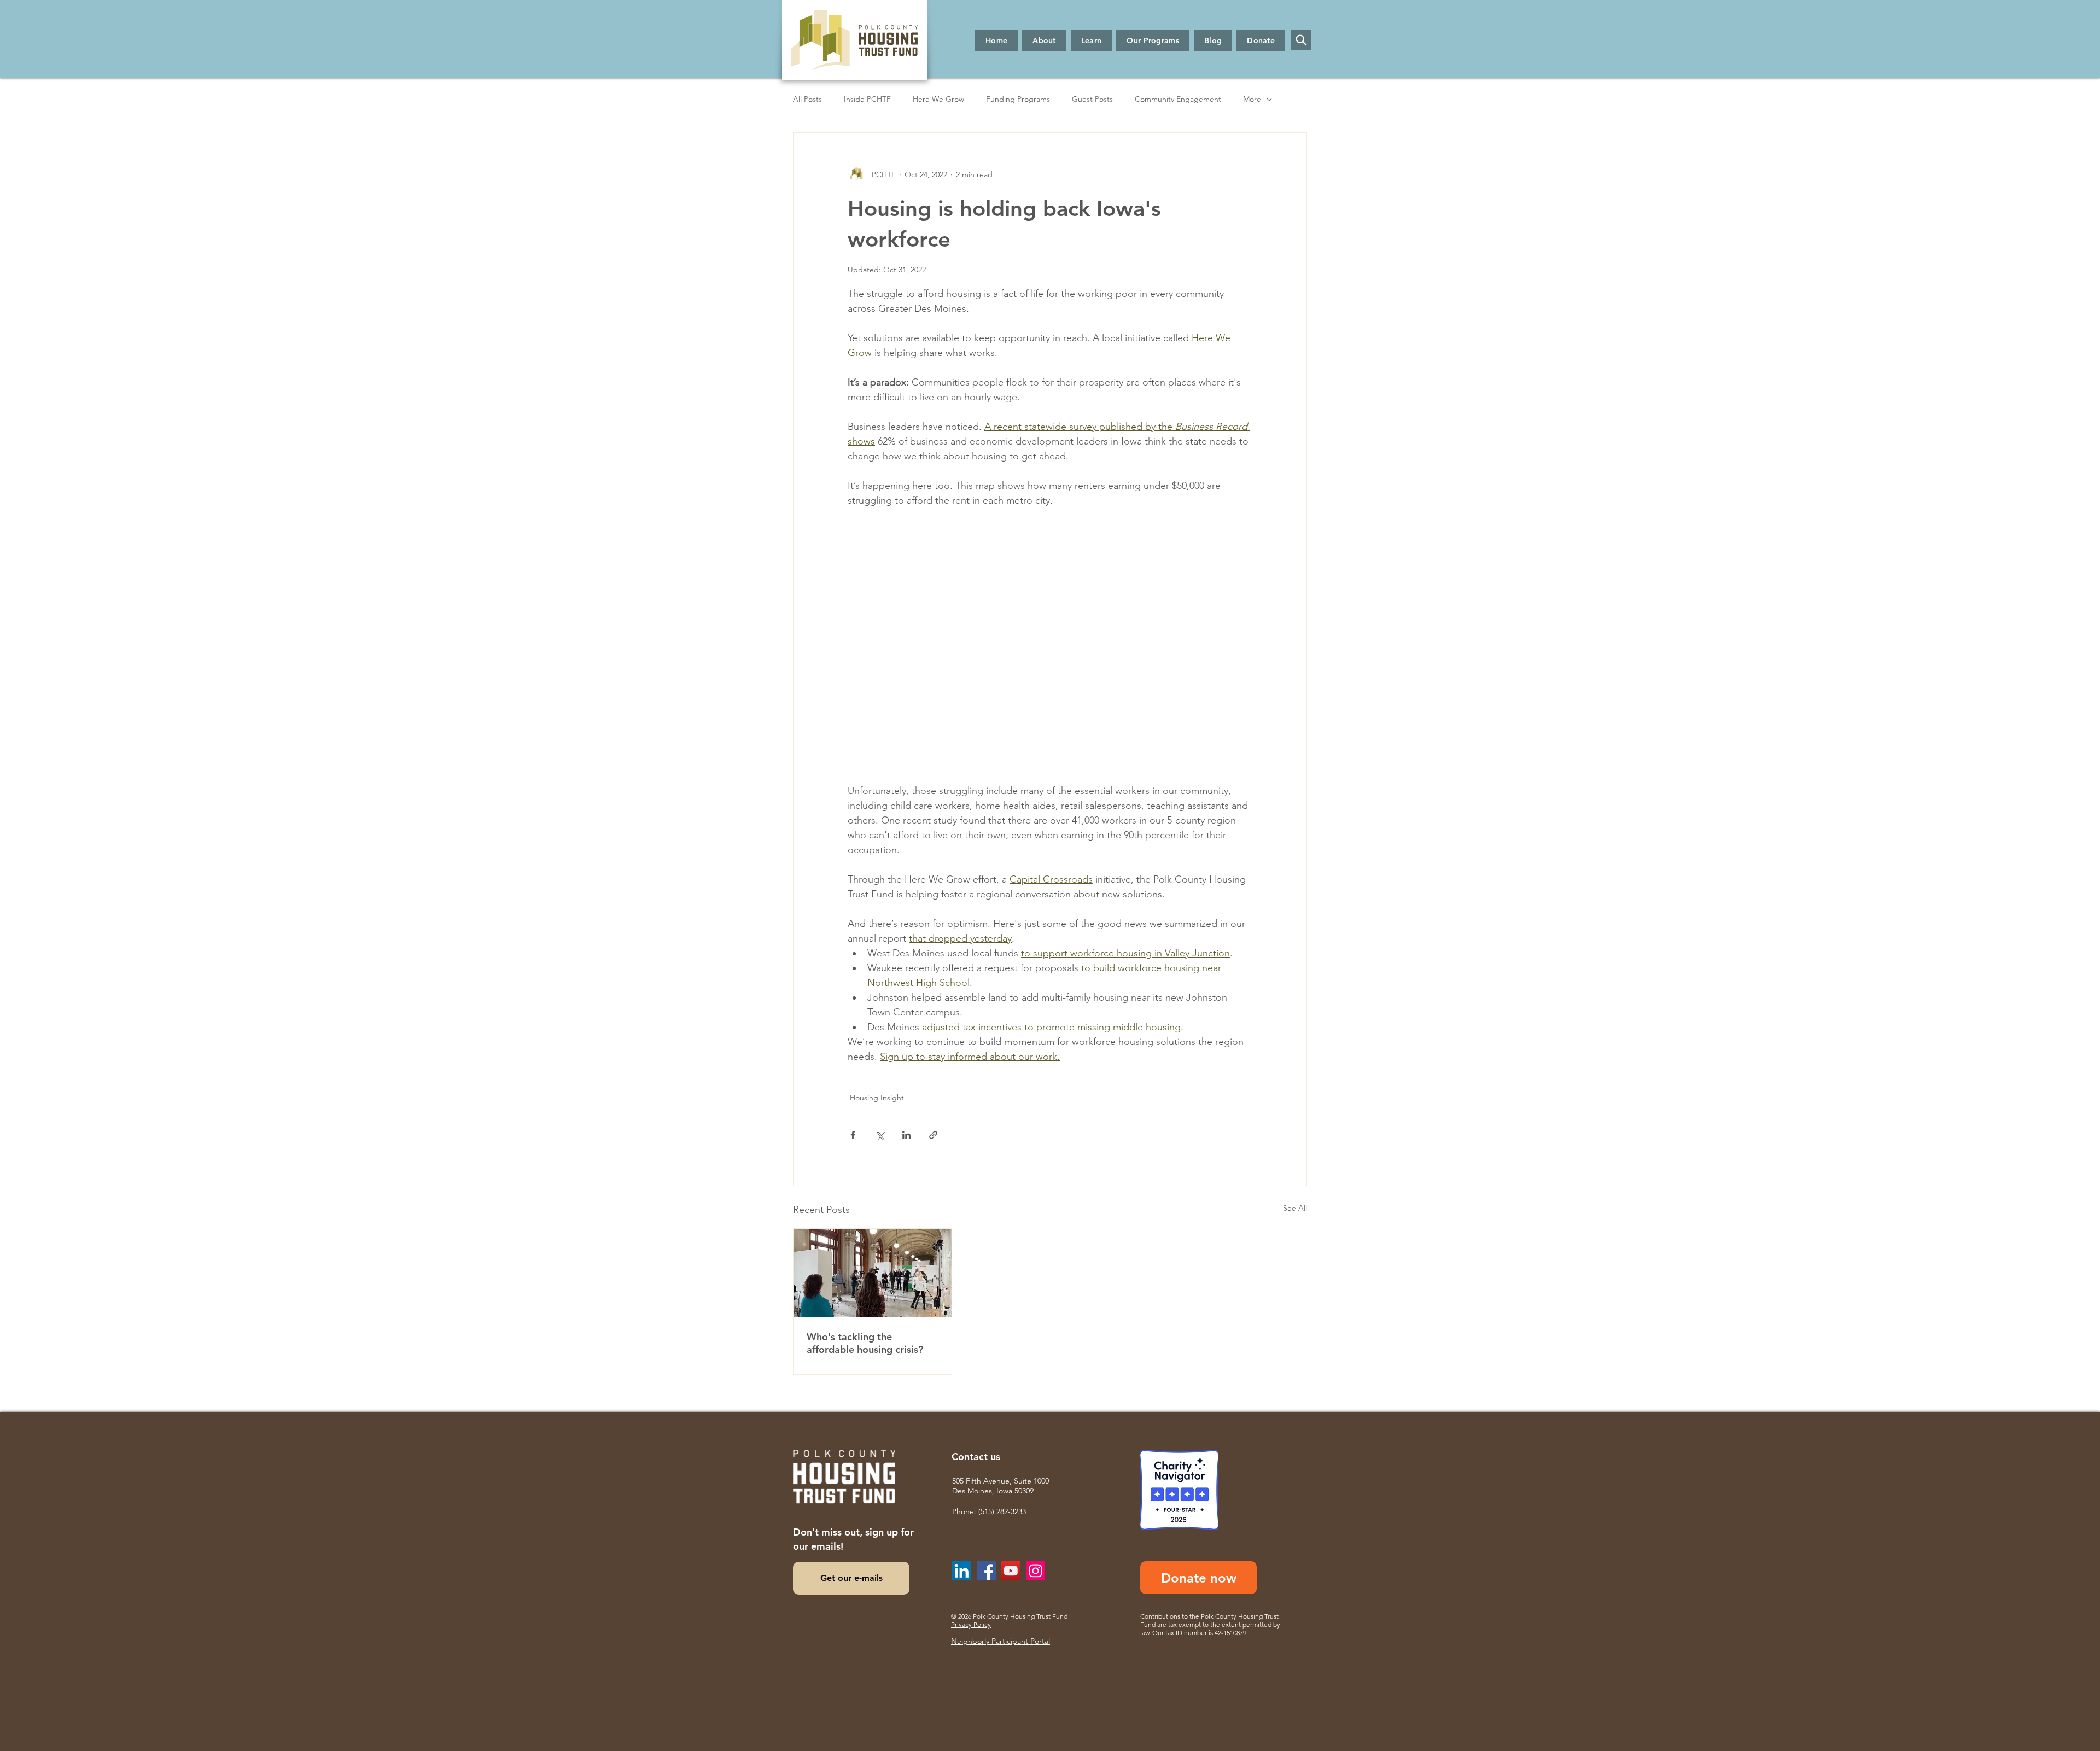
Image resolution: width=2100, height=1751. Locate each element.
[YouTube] (1011, 1571)
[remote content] (1050, 646)
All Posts (807, 99)
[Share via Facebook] (853, 1135)
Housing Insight (877, 1098)
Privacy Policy (971, 1624)
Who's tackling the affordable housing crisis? (865, 1343)
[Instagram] (1036, 1571)
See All (1295, 1208)
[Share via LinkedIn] (906, 1135)
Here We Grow (938, 99)
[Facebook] (986, 1571)
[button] (1044, 40)
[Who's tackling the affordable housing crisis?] (873, 1273)
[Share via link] (933, 1135)
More (1252, 99)
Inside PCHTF (867, 99)
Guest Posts (1092, 99)
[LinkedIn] (962, 1571)
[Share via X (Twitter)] (880, 1135)
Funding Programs (1018, 99)
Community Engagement (1178, 99)
